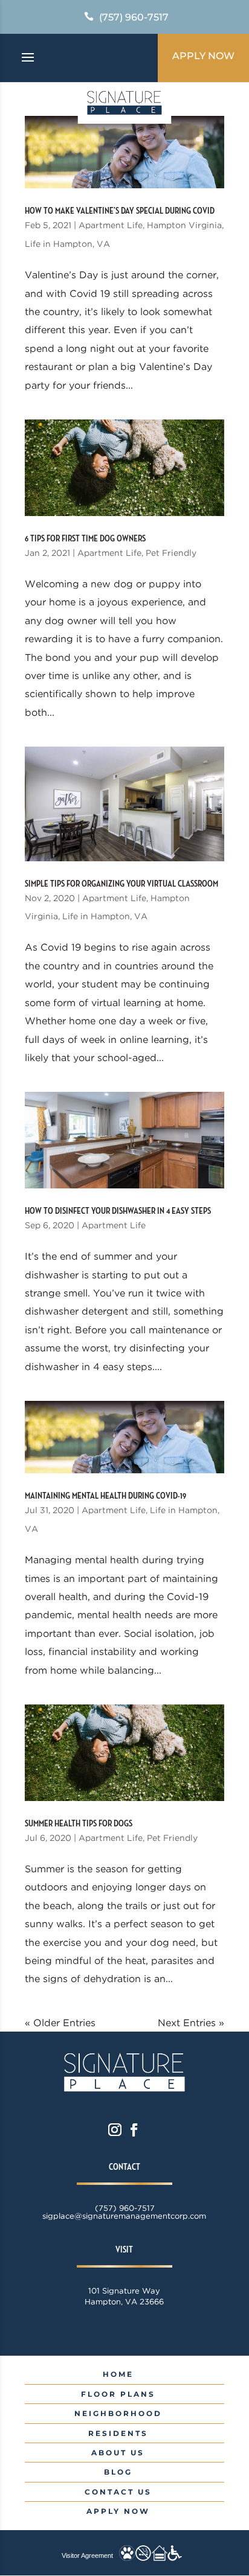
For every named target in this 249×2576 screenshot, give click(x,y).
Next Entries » (191, 2023)
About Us (118, 2453)
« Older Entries (60, 2023)
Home (118, 2374)
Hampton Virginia (184, 225)
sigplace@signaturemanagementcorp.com (124, 2216)
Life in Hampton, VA (67, 244)
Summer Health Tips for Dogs (79, 1824)
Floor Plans (118, 2394)
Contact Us (118, 2492)
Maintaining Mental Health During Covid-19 (105, 1496)
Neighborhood (118, 2413)
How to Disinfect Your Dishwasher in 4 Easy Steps (118, 1211)
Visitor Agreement (87, 2555)
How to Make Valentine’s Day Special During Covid (120, 211)
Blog (118, 2472)
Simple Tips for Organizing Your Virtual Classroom (121, 884)
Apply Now (203, 56)
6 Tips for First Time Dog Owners (85, 539)
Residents (118, 2433)
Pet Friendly (171, 553)
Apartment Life (111, 225)
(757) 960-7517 (134, 17)
